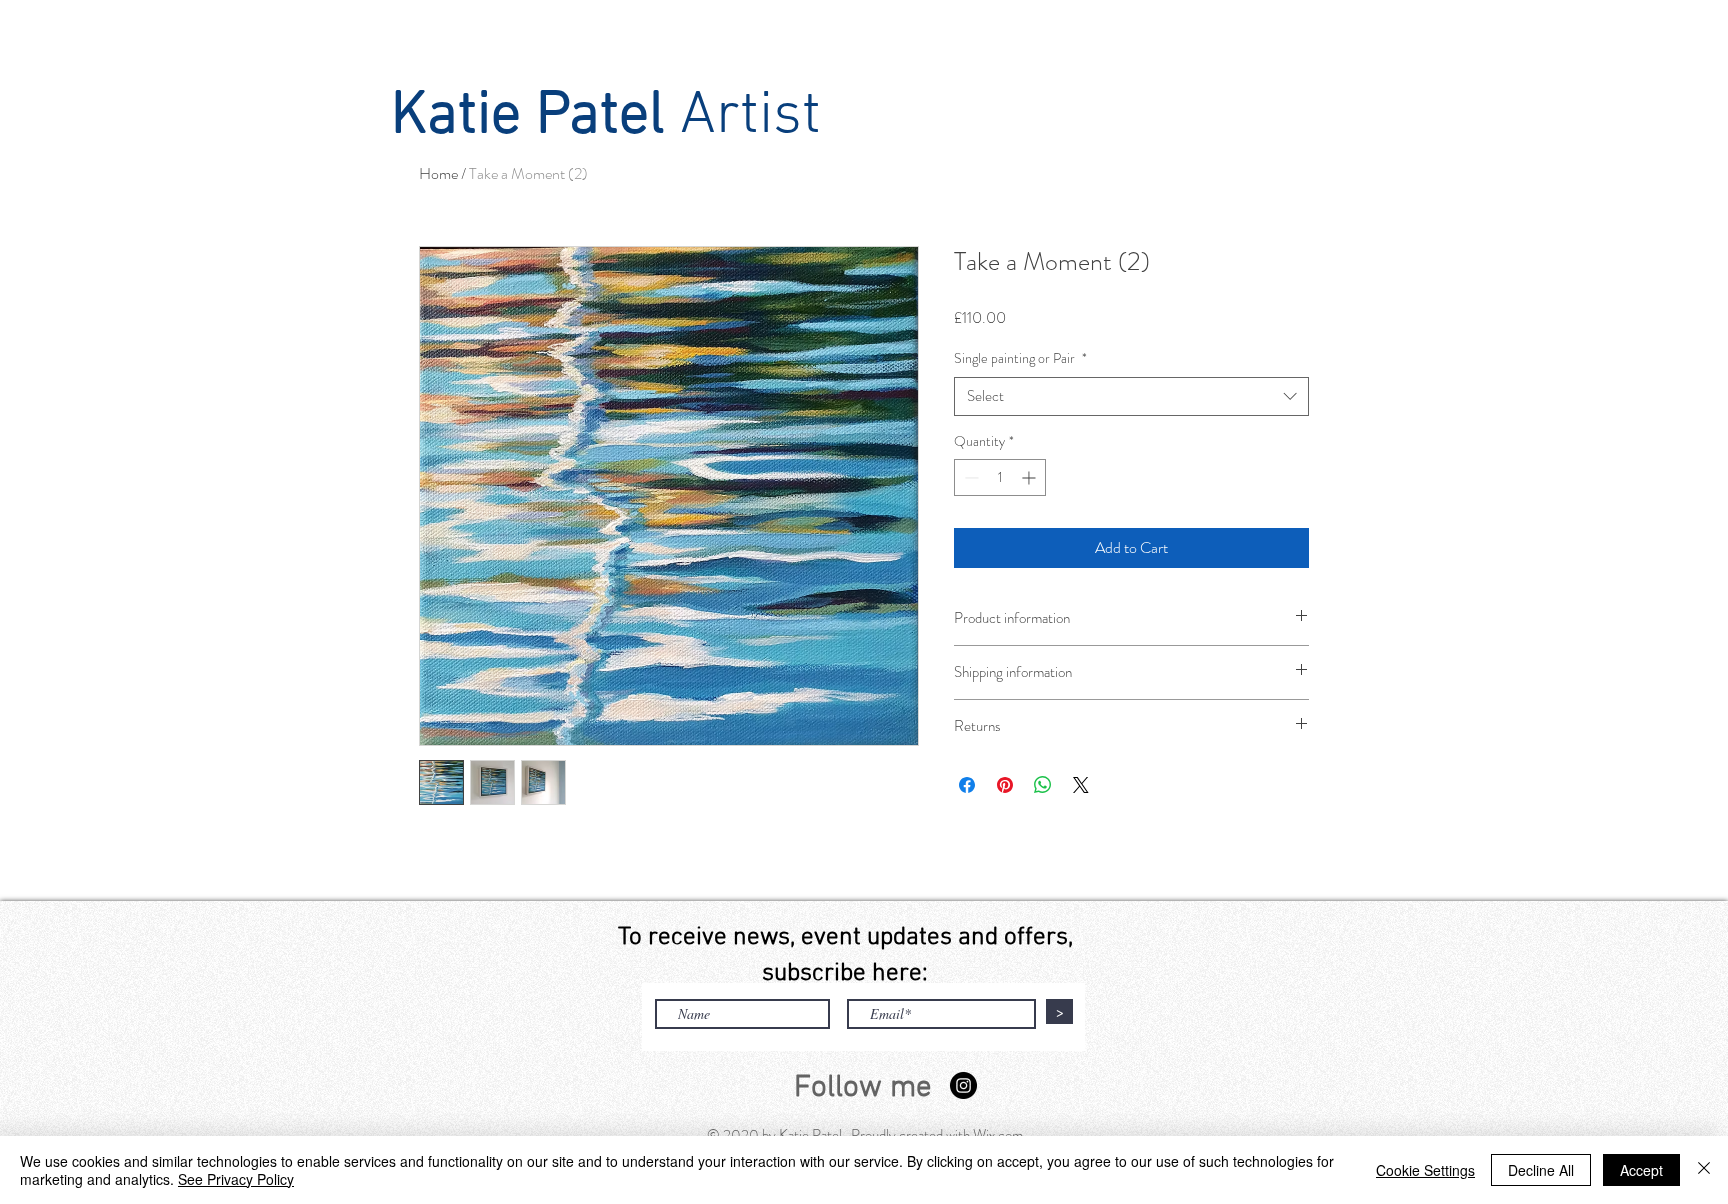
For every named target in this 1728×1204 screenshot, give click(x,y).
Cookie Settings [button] (1425, 1170)
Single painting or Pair (1020, 358)
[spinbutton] (1000, 477)
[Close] (1704, 1170)
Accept (1641, 1170)
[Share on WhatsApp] (1043, 785)
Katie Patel (528, 117)
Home (438, 173)
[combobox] (1131, 396)
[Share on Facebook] (967, 785)
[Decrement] (969, 477)
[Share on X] (1081, 785)
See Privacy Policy (236, 1179)
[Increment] (1030, 477)
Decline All (1541, 1170)
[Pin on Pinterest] (1005, 785)
